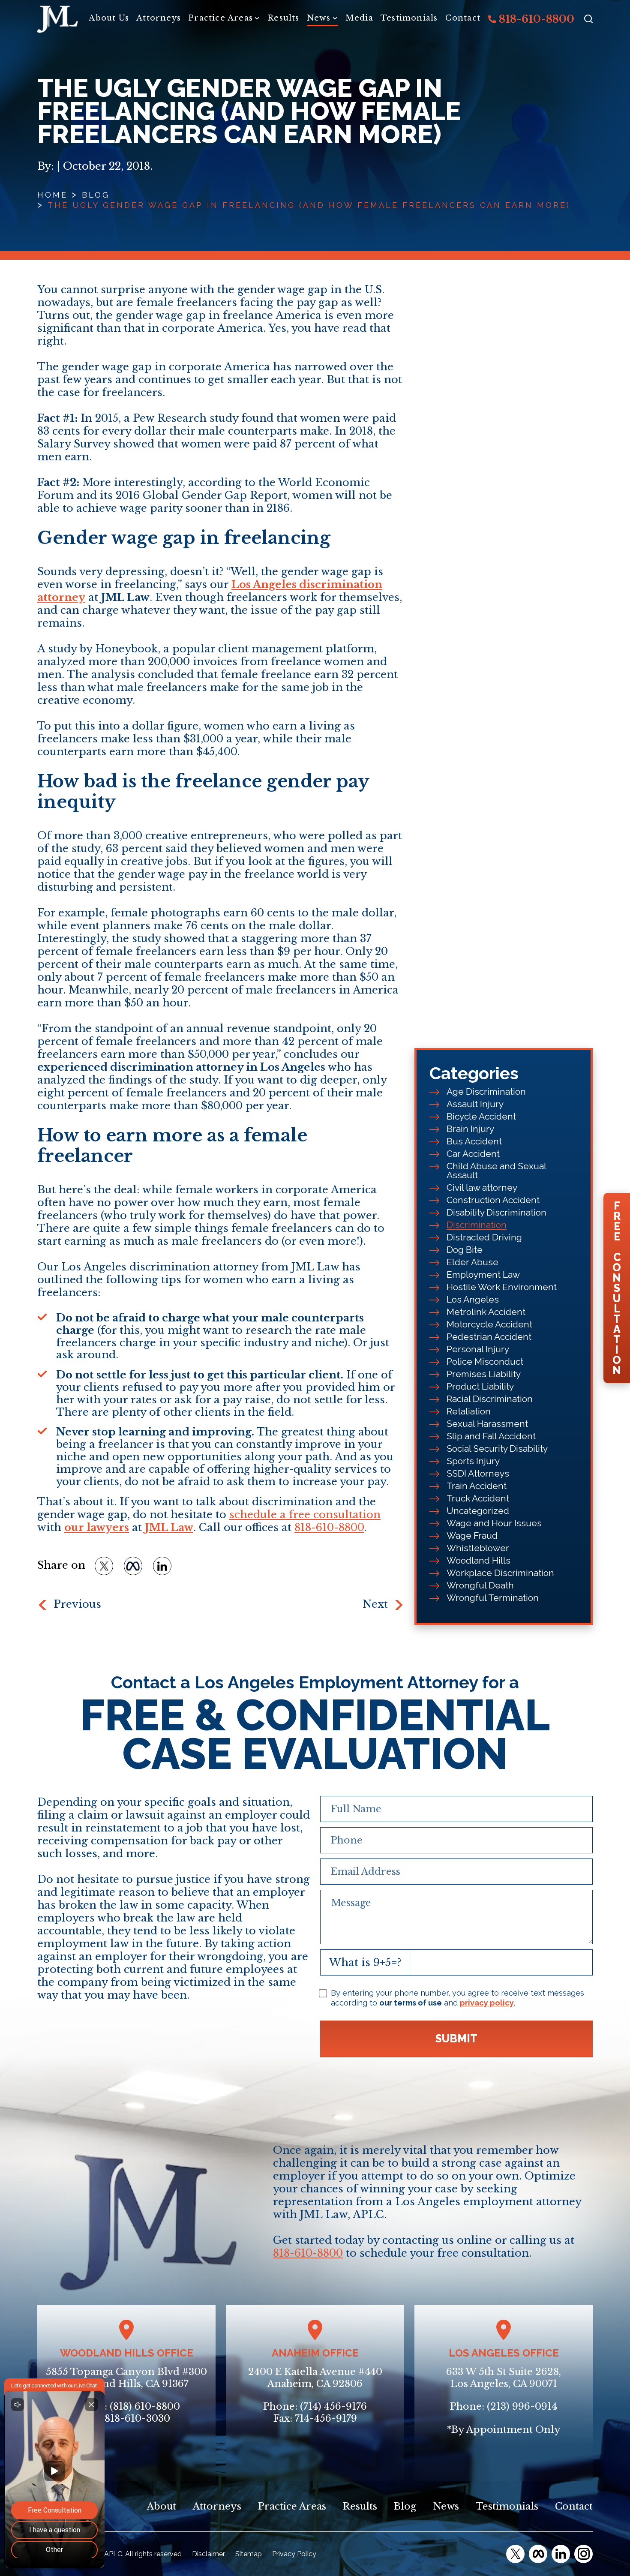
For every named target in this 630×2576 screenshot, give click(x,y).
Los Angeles (473, 1299)
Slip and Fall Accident (491, 1436)
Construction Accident (493, 1200)
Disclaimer (208, 2554)
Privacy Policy (294, 2554)
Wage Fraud (472, 1536)
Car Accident (473, 1154)
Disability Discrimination (496, 1212)
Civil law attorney (482, 1187)
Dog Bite (465, 1250)
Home (52, 195)
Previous (77, 1604)
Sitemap (249, 2554)
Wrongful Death (480, 1585)
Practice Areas (220, 18)
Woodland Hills (478, 1560)
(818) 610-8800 (145, 2406)
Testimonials (409, 18)
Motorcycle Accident (489, 1324)
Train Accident (477, 1486)
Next (375, 1604)
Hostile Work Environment (502, 1287)
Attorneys (159, 18)
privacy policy (487, 2003)
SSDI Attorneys (478, 1473)
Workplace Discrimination (500, 1573)
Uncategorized (478, 1511)
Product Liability (480, 1386)
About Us (109, 18)
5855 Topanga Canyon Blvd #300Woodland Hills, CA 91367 (126, 2378)
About (162, 2506)
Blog (96, 195)
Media (359, 18)
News (319, 18)
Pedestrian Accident (489, 1337)
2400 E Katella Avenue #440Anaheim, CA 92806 (315, 2378)
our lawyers (97, 1527)
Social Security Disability (497, 1449)
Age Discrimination (486, 1091)
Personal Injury (478, 1349)
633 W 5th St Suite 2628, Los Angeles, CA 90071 (504, 2378)
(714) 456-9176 (333, 2406)
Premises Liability (484, 1374)
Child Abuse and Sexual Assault (496, 1171)
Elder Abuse (472, 1262)
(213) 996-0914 (522, 2406)
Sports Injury (473, 1461)
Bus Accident (474, 1141)
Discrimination (477, 1225)
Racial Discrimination (490, 1399)
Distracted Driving (484, 1237)
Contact (463, 18)
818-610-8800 (535, 19)
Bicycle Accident (481, 1116)
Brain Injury (470, 1129)
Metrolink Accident (486, 1312)
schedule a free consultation (305, 1515)
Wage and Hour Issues (494, 1523)
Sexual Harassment (487, 1424)
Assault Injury (475, 1104)
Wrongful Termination (493, 1598)
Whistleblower (478, 1548)
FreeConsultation (617, 1288)
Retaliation (469, 1411)
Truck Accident (478, 1498)
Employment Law (483, 1274)
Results (283, 18)
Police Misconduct (485, 1362)
